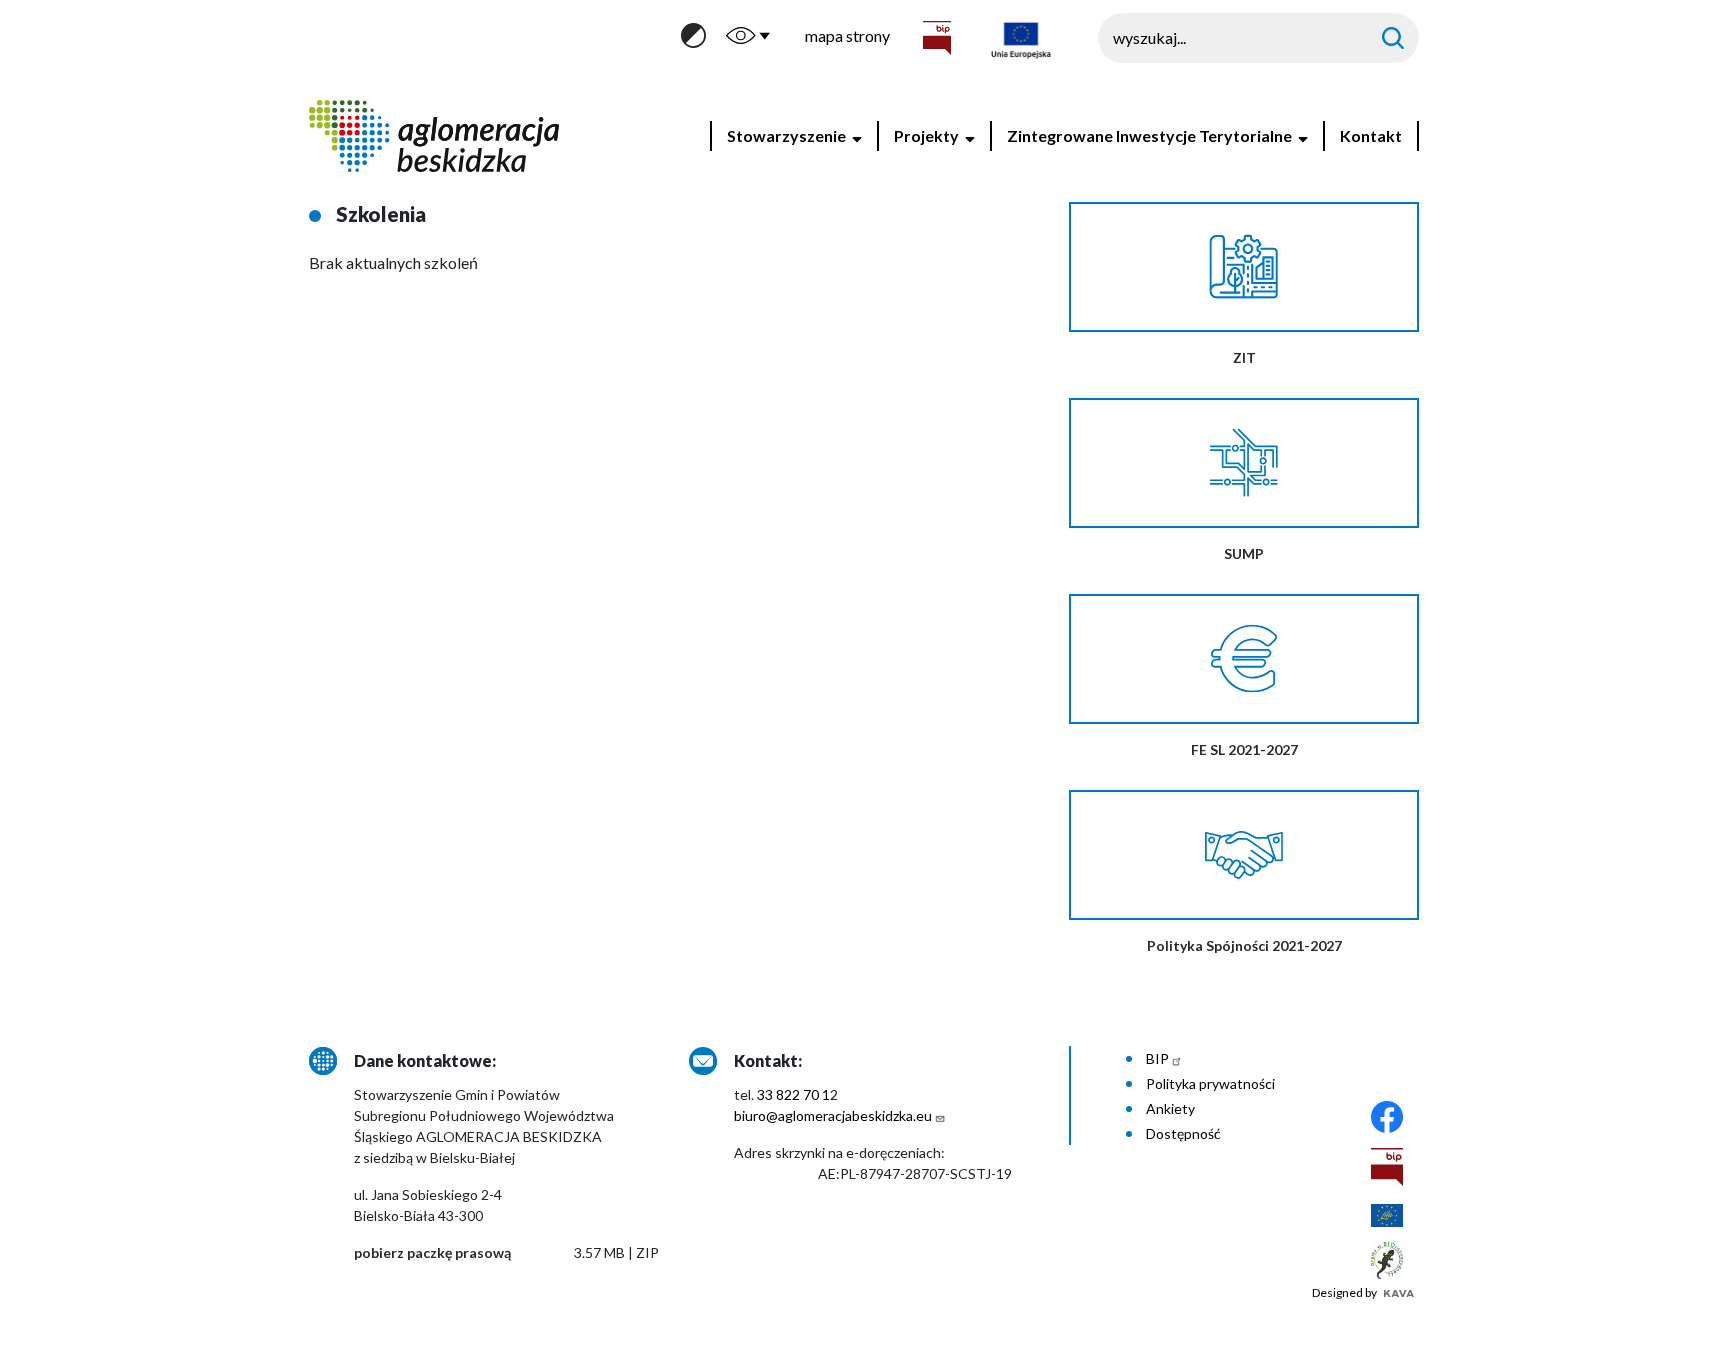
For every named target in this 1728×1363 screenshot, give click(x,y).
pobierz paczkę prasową (432, 1252)
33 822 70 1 (793, 1094)
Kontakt (1371, 135)
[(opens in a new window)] (1387, 1164)
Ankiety (1170, 1108)
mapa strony (847, 35)
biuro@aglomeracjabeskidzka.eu (833, 1115)
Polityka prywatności (1210, 1083)
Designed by (1345, 1292)
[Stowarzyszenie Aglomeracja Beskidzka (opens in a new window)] (1387, 1114)
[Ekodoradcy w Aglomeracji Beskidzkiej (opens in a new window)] (1387, 1213)
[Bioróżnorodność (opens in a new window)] (1387, 1258)
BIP (1157, 1058)
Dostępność (1183, 1133)
